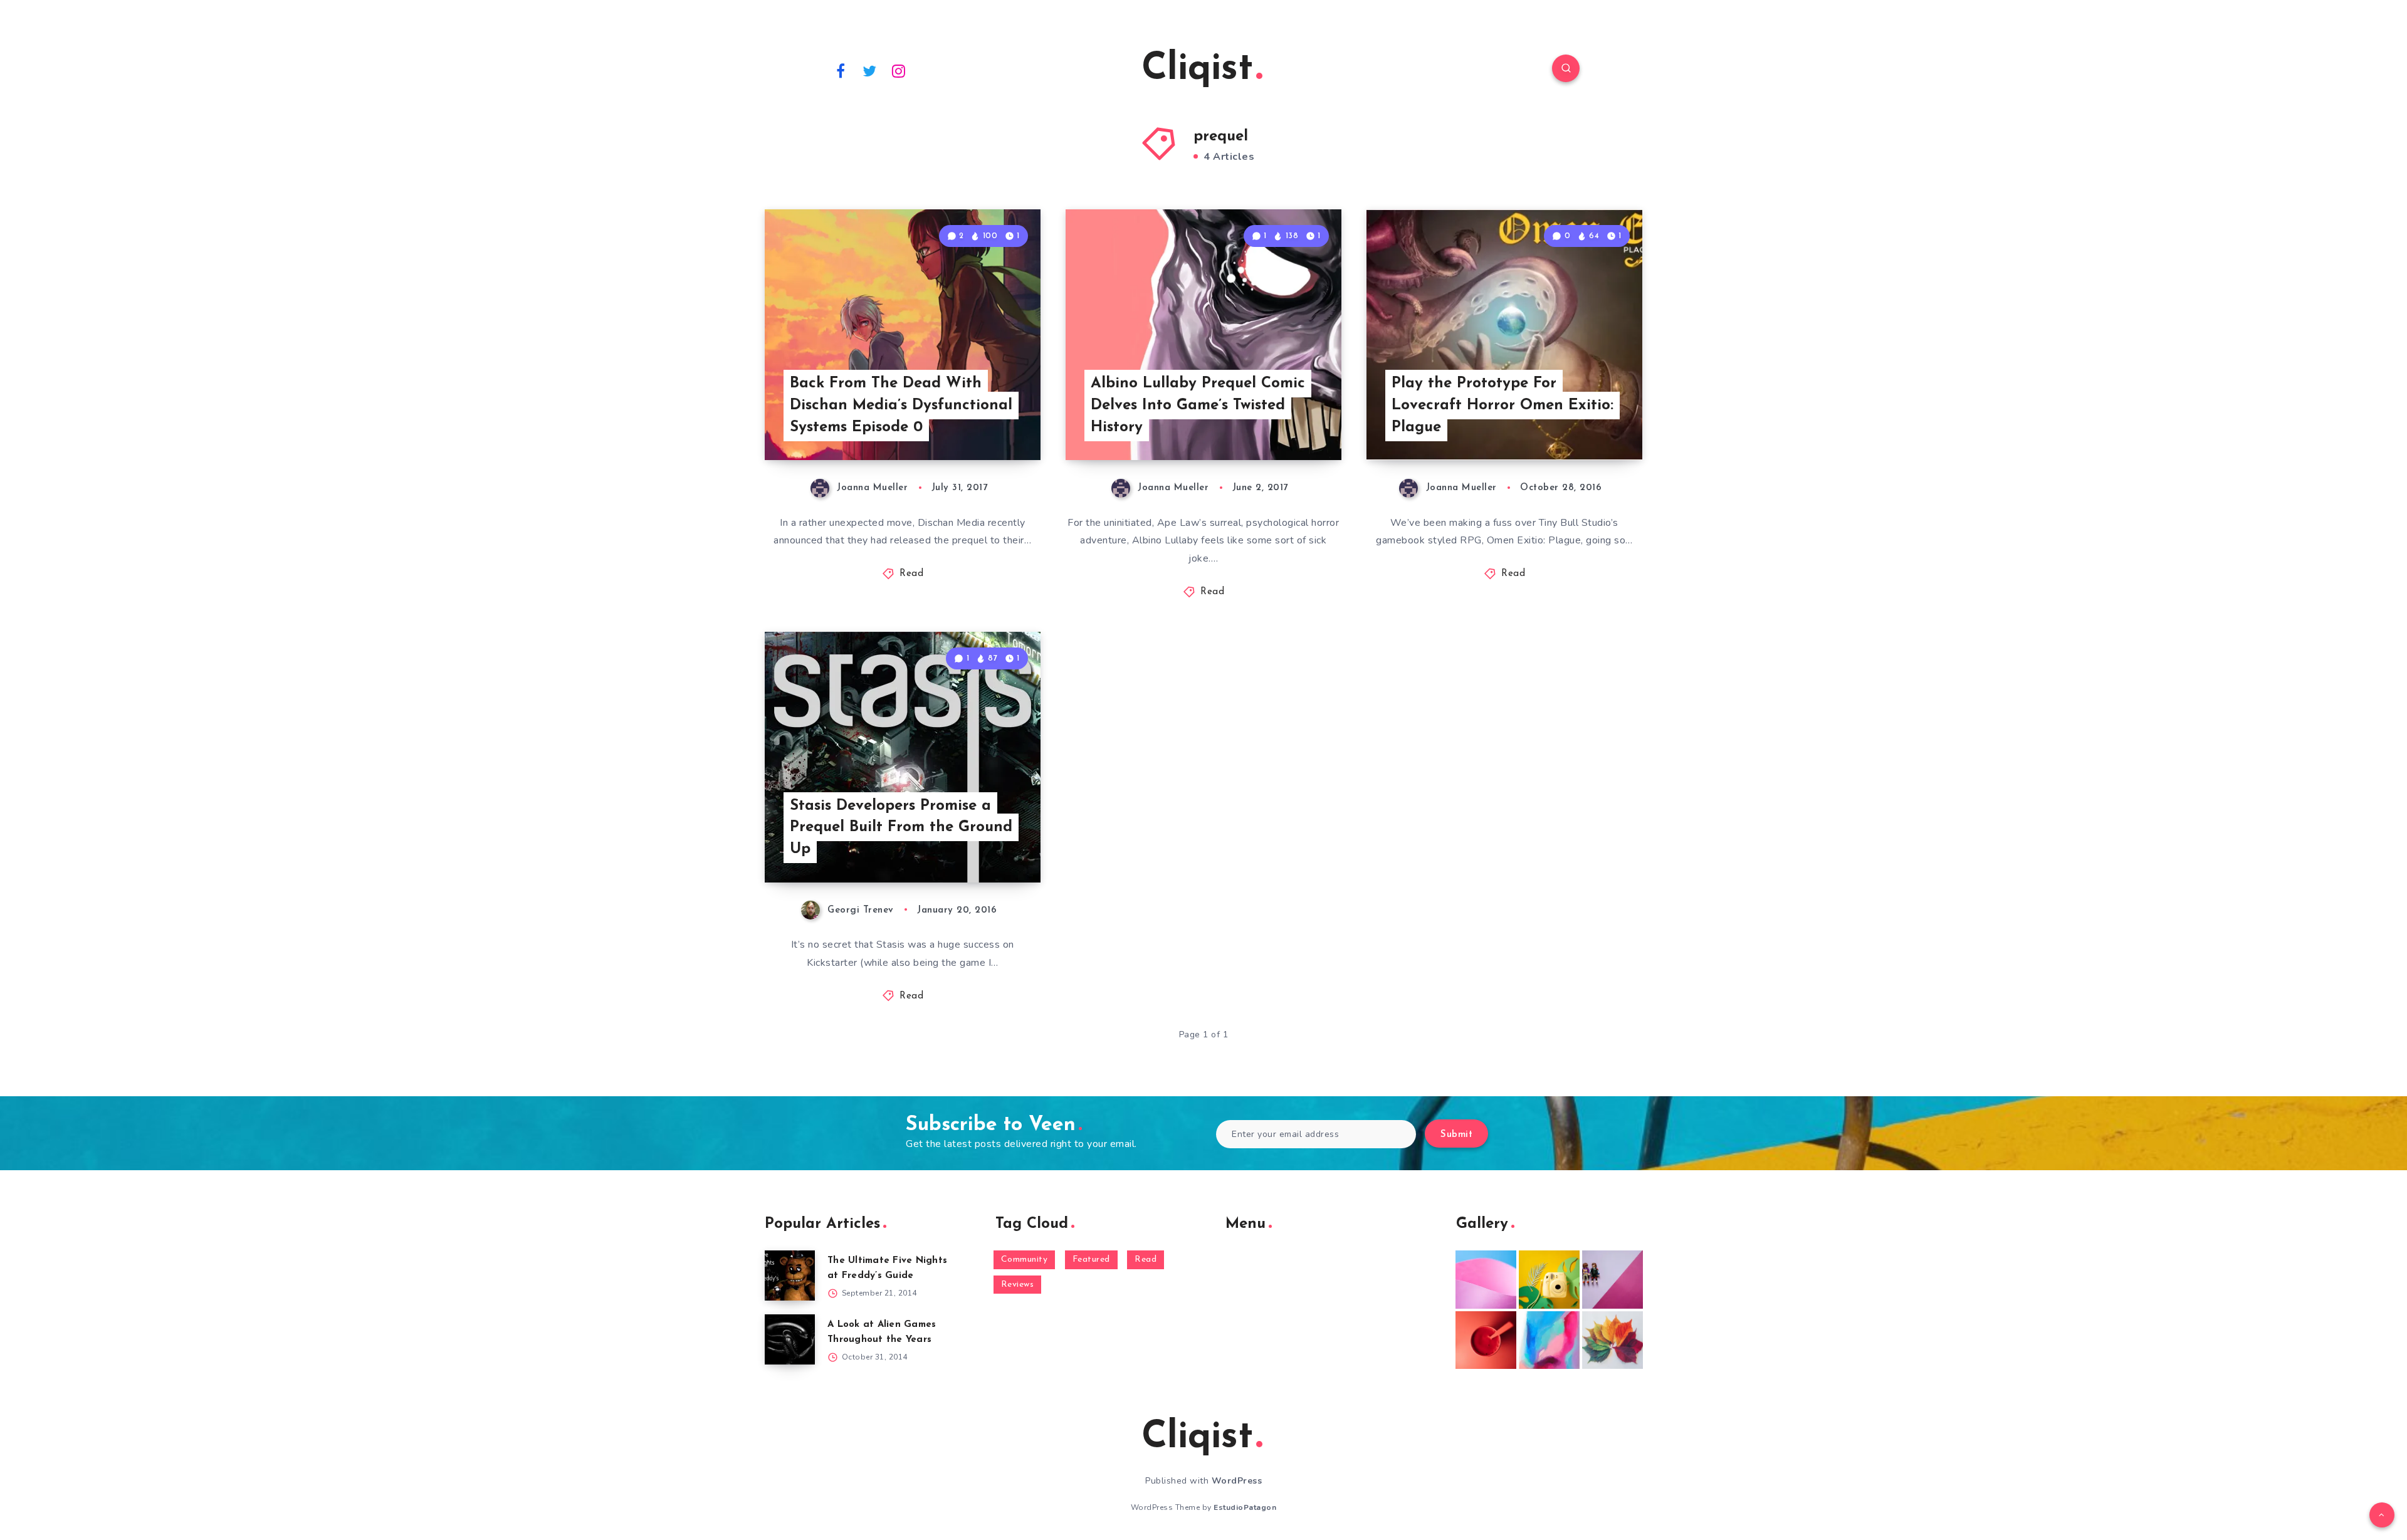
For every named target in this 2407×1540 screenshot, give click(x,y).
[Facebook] (841, 70)
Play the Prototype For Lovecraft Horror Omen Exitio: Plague (1502, 406)
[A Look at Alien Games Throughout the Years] (790, 1339)
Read (911, 574)
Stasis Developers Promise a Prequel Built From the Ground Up (901, 828)
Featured (1091, 1260)
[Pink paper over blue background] (1486, 1279)
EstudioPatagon (1245, 1507)
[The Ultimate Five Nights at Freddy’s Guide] (790, 1275)
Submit (1456, 1135)
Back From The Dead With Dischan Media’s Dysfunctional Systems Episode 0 (901, 406)
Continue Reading (982, 423)
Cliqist (1197, 70)
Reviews (1018, 1285)
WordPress (1237, 1481)
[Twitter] (870, 70)
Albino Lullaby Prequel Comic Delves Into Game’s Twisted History (1198, 406)
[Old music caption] (1613, 1279)
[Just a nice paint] (1549, 1340)
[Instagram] (899, 70)
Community (1025, 1260)
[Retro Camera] (1549, 1279)
